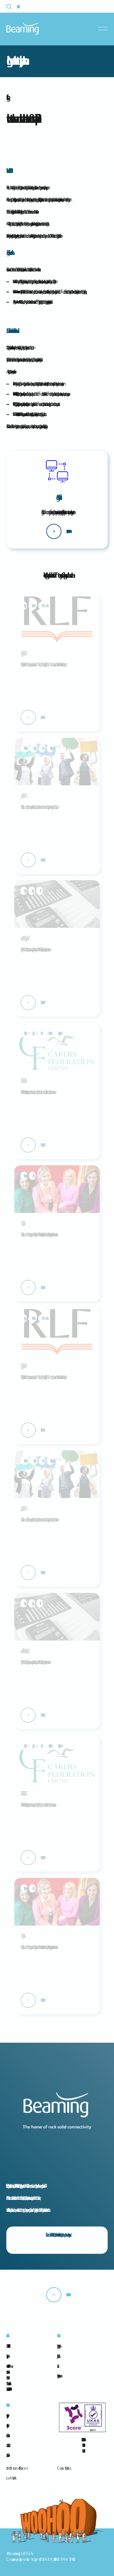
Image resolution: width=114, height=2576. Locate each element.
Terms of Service (7, 2435)
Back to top (67, 2295)
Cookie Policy (7, 2426)
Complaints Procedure (7, 2455)
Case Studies (63, 2468)
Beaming (22, 28)
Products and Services (16, 2468)
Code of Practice (7, 2445)
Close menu (104, 29)
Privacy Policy (7, 2416)
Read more (41, 717)
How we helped (41, 860)
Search (13, 7)
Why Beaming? (57, 2346)
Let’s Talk (11, 2478)
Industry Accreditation (57, 2356)
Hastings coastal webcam (58, 2376)
